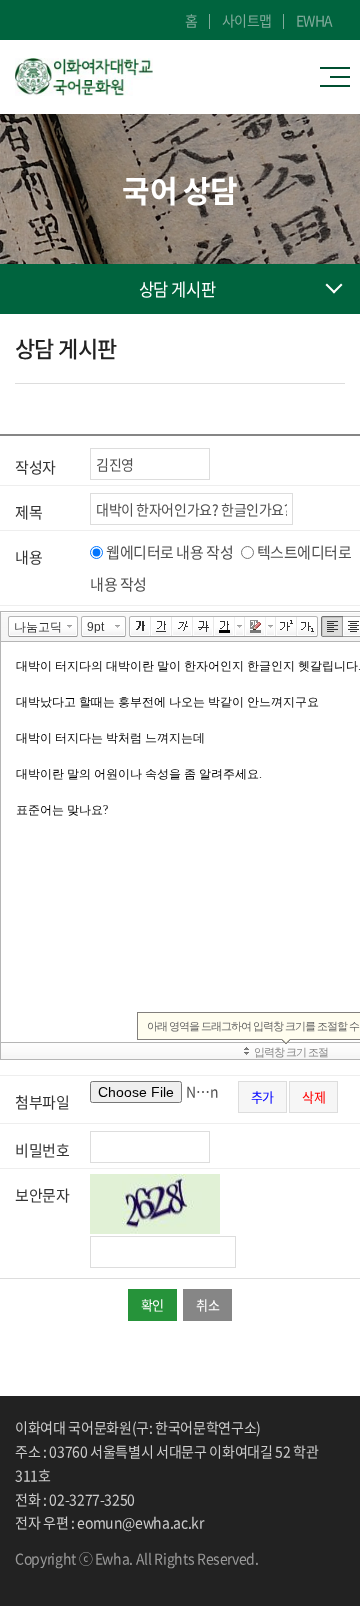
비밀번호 (42, 1150)
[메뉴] (340, 77)
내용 (28, 557)
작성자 (35, 467)
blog (80, 1576)
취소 (207, 1304)
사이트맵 (247, 20)
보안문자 (42, 1195)
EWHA (314, 20)
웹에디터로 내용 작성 (169, 552)
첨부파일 (42, 1102)
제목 (28, 512)
